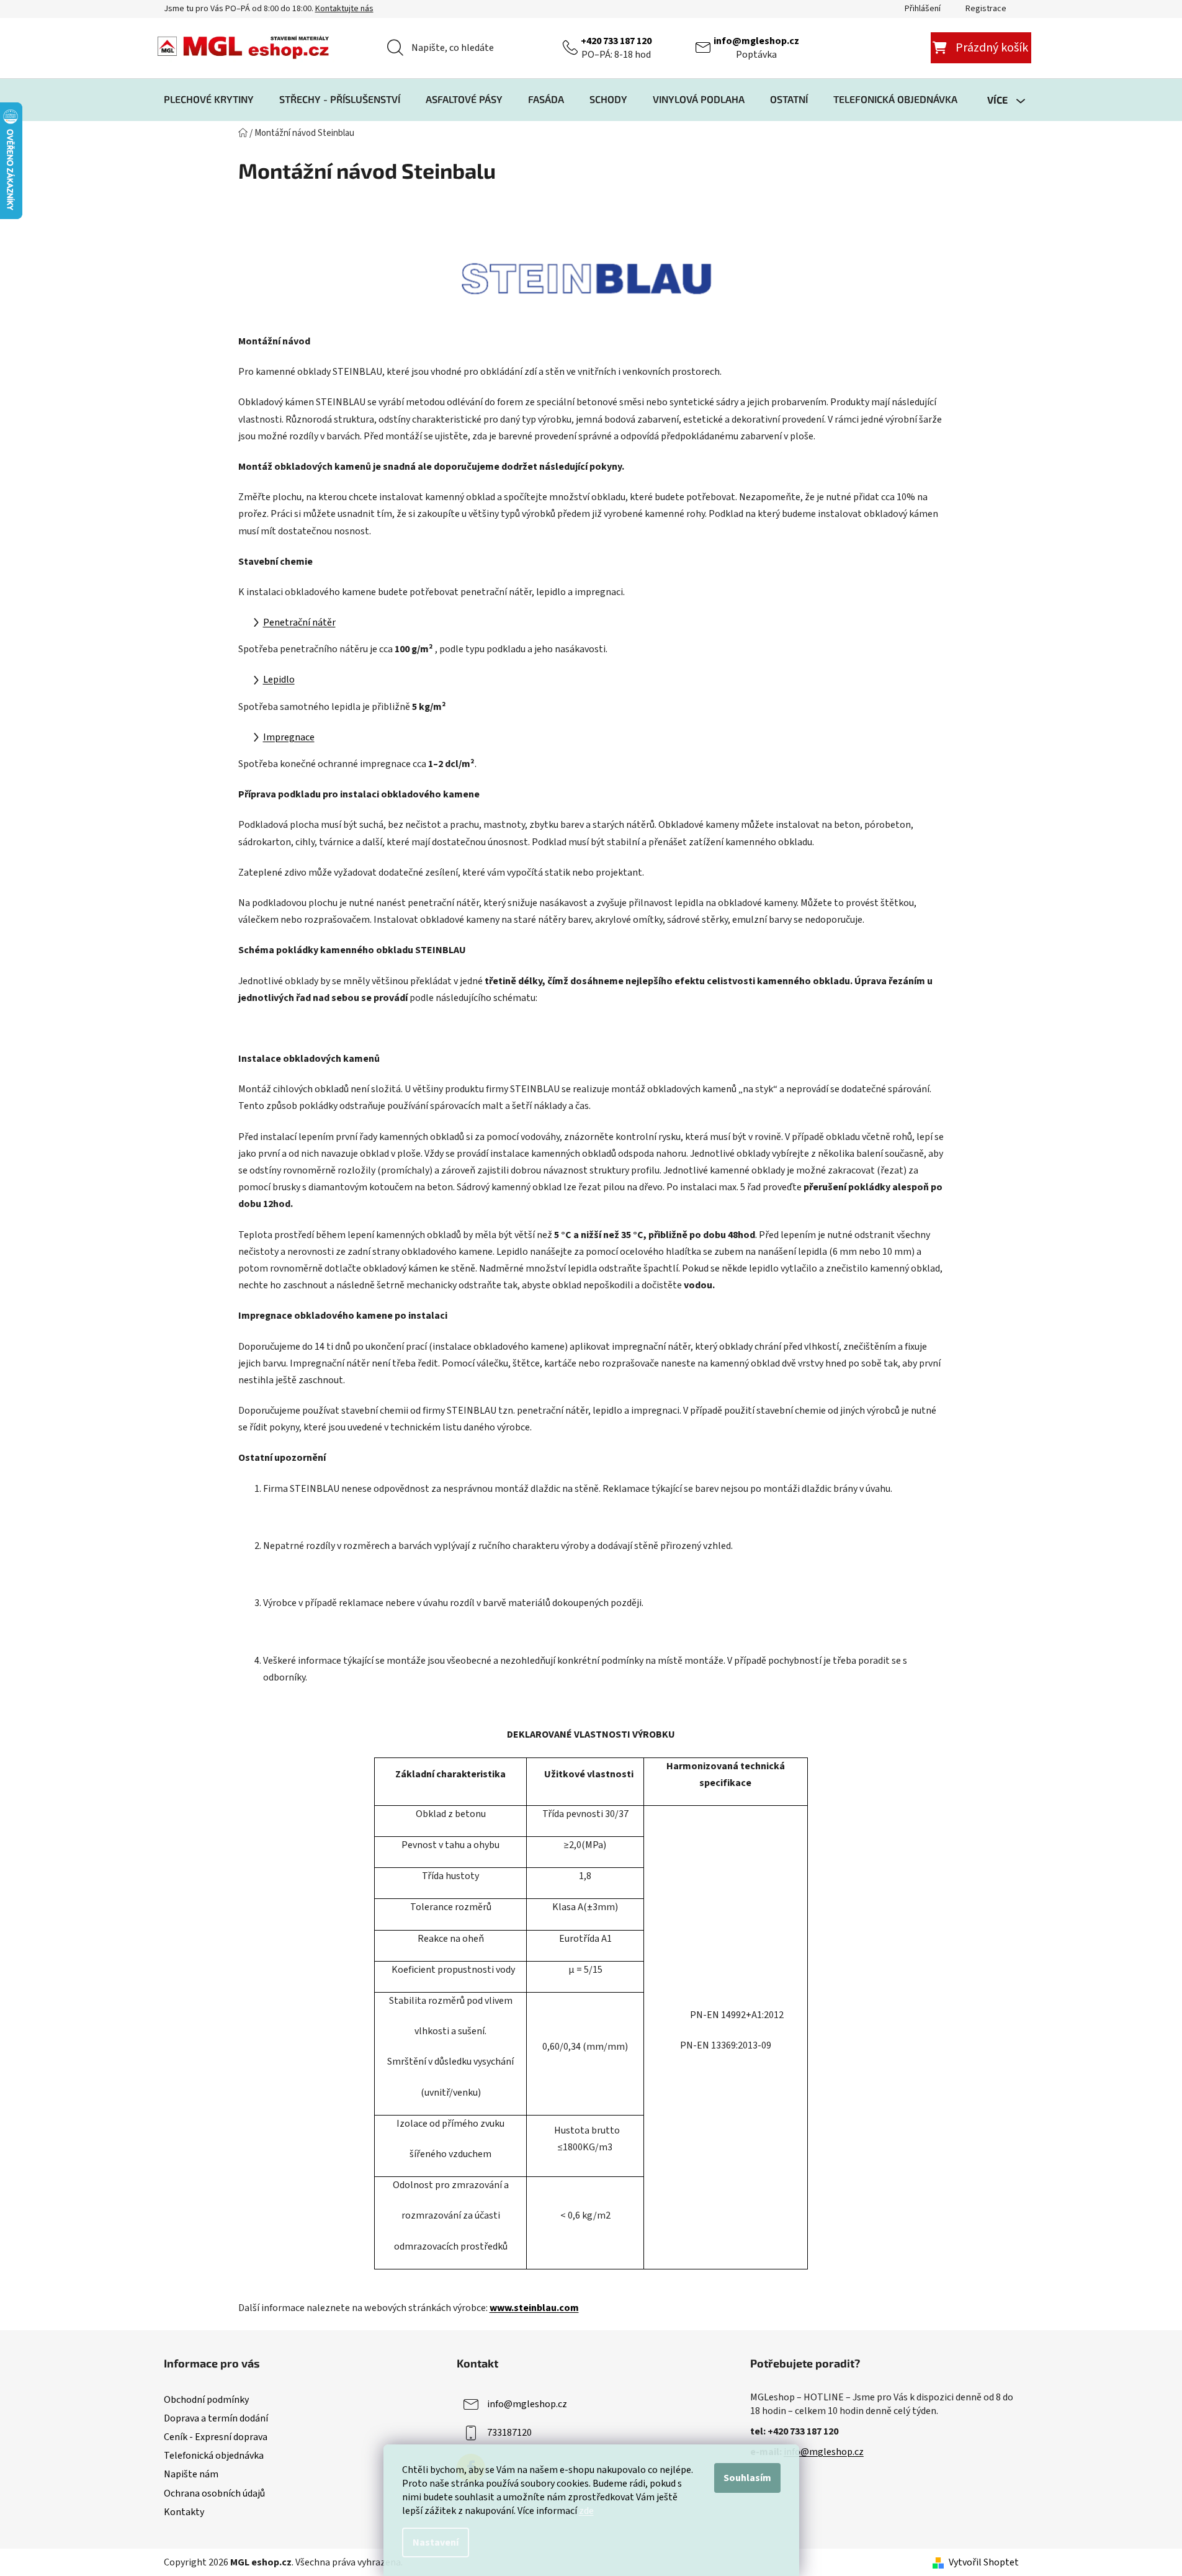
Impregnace (289, 737)
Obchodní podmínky (206, 2400)
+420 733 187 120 (616, 41)
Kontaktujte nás (344, 9)
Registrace (986, 9)
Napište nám (191, 2474)
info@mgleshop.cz (756, 41)
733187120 (509, 2433)
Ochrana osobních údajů (214, 2493)
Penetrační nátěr (299, 622)
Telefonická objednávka (214, 2456)
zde (586, 2511)
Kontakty (184, 2512)
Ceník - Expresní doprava (216, 2437)
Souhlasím (747, 2478)
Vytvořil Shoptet (984, 2562)
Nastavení (436, 2542)
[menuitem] (209, 99)
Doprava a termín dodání (216, 2418)
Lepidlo (279, 680)
